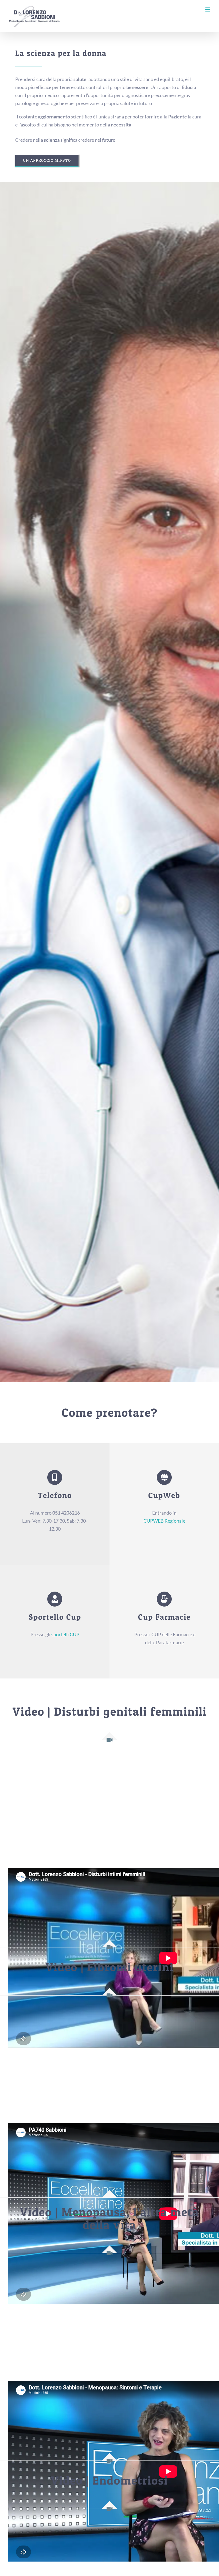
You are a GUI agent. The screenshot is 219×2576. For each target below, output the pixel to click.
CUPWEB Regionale (164, 1521)
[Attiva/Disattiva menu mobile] (208, 9)
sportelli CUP (65, 1634)
